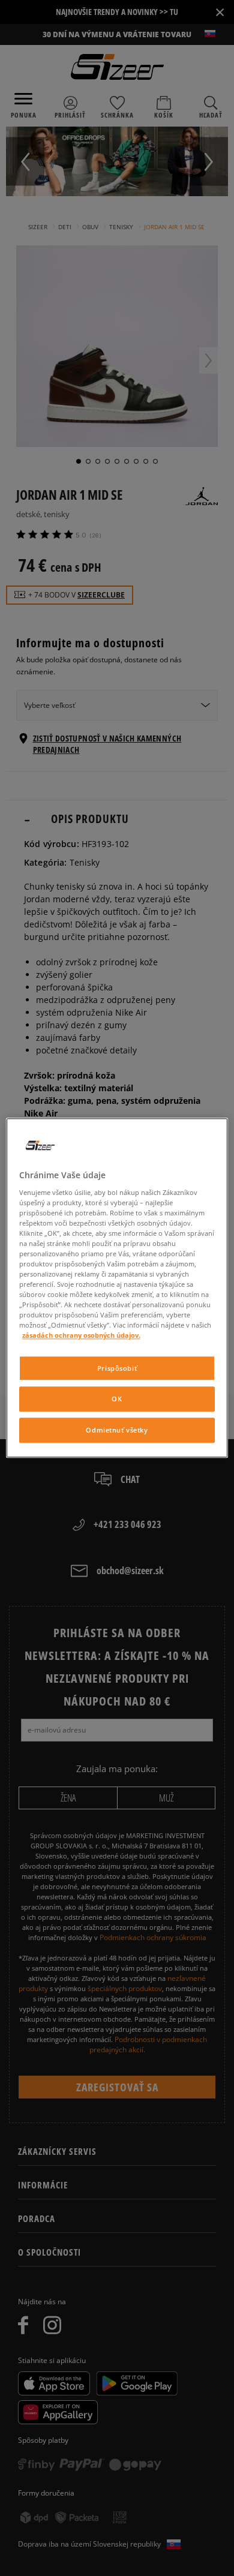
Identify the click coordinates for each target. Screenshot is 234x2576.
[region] (117, 1288)
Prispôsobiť (117, 1368)
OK (117, 1399)
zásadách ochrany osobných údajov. (81, 1336)
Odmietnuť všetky (117, 1430)
